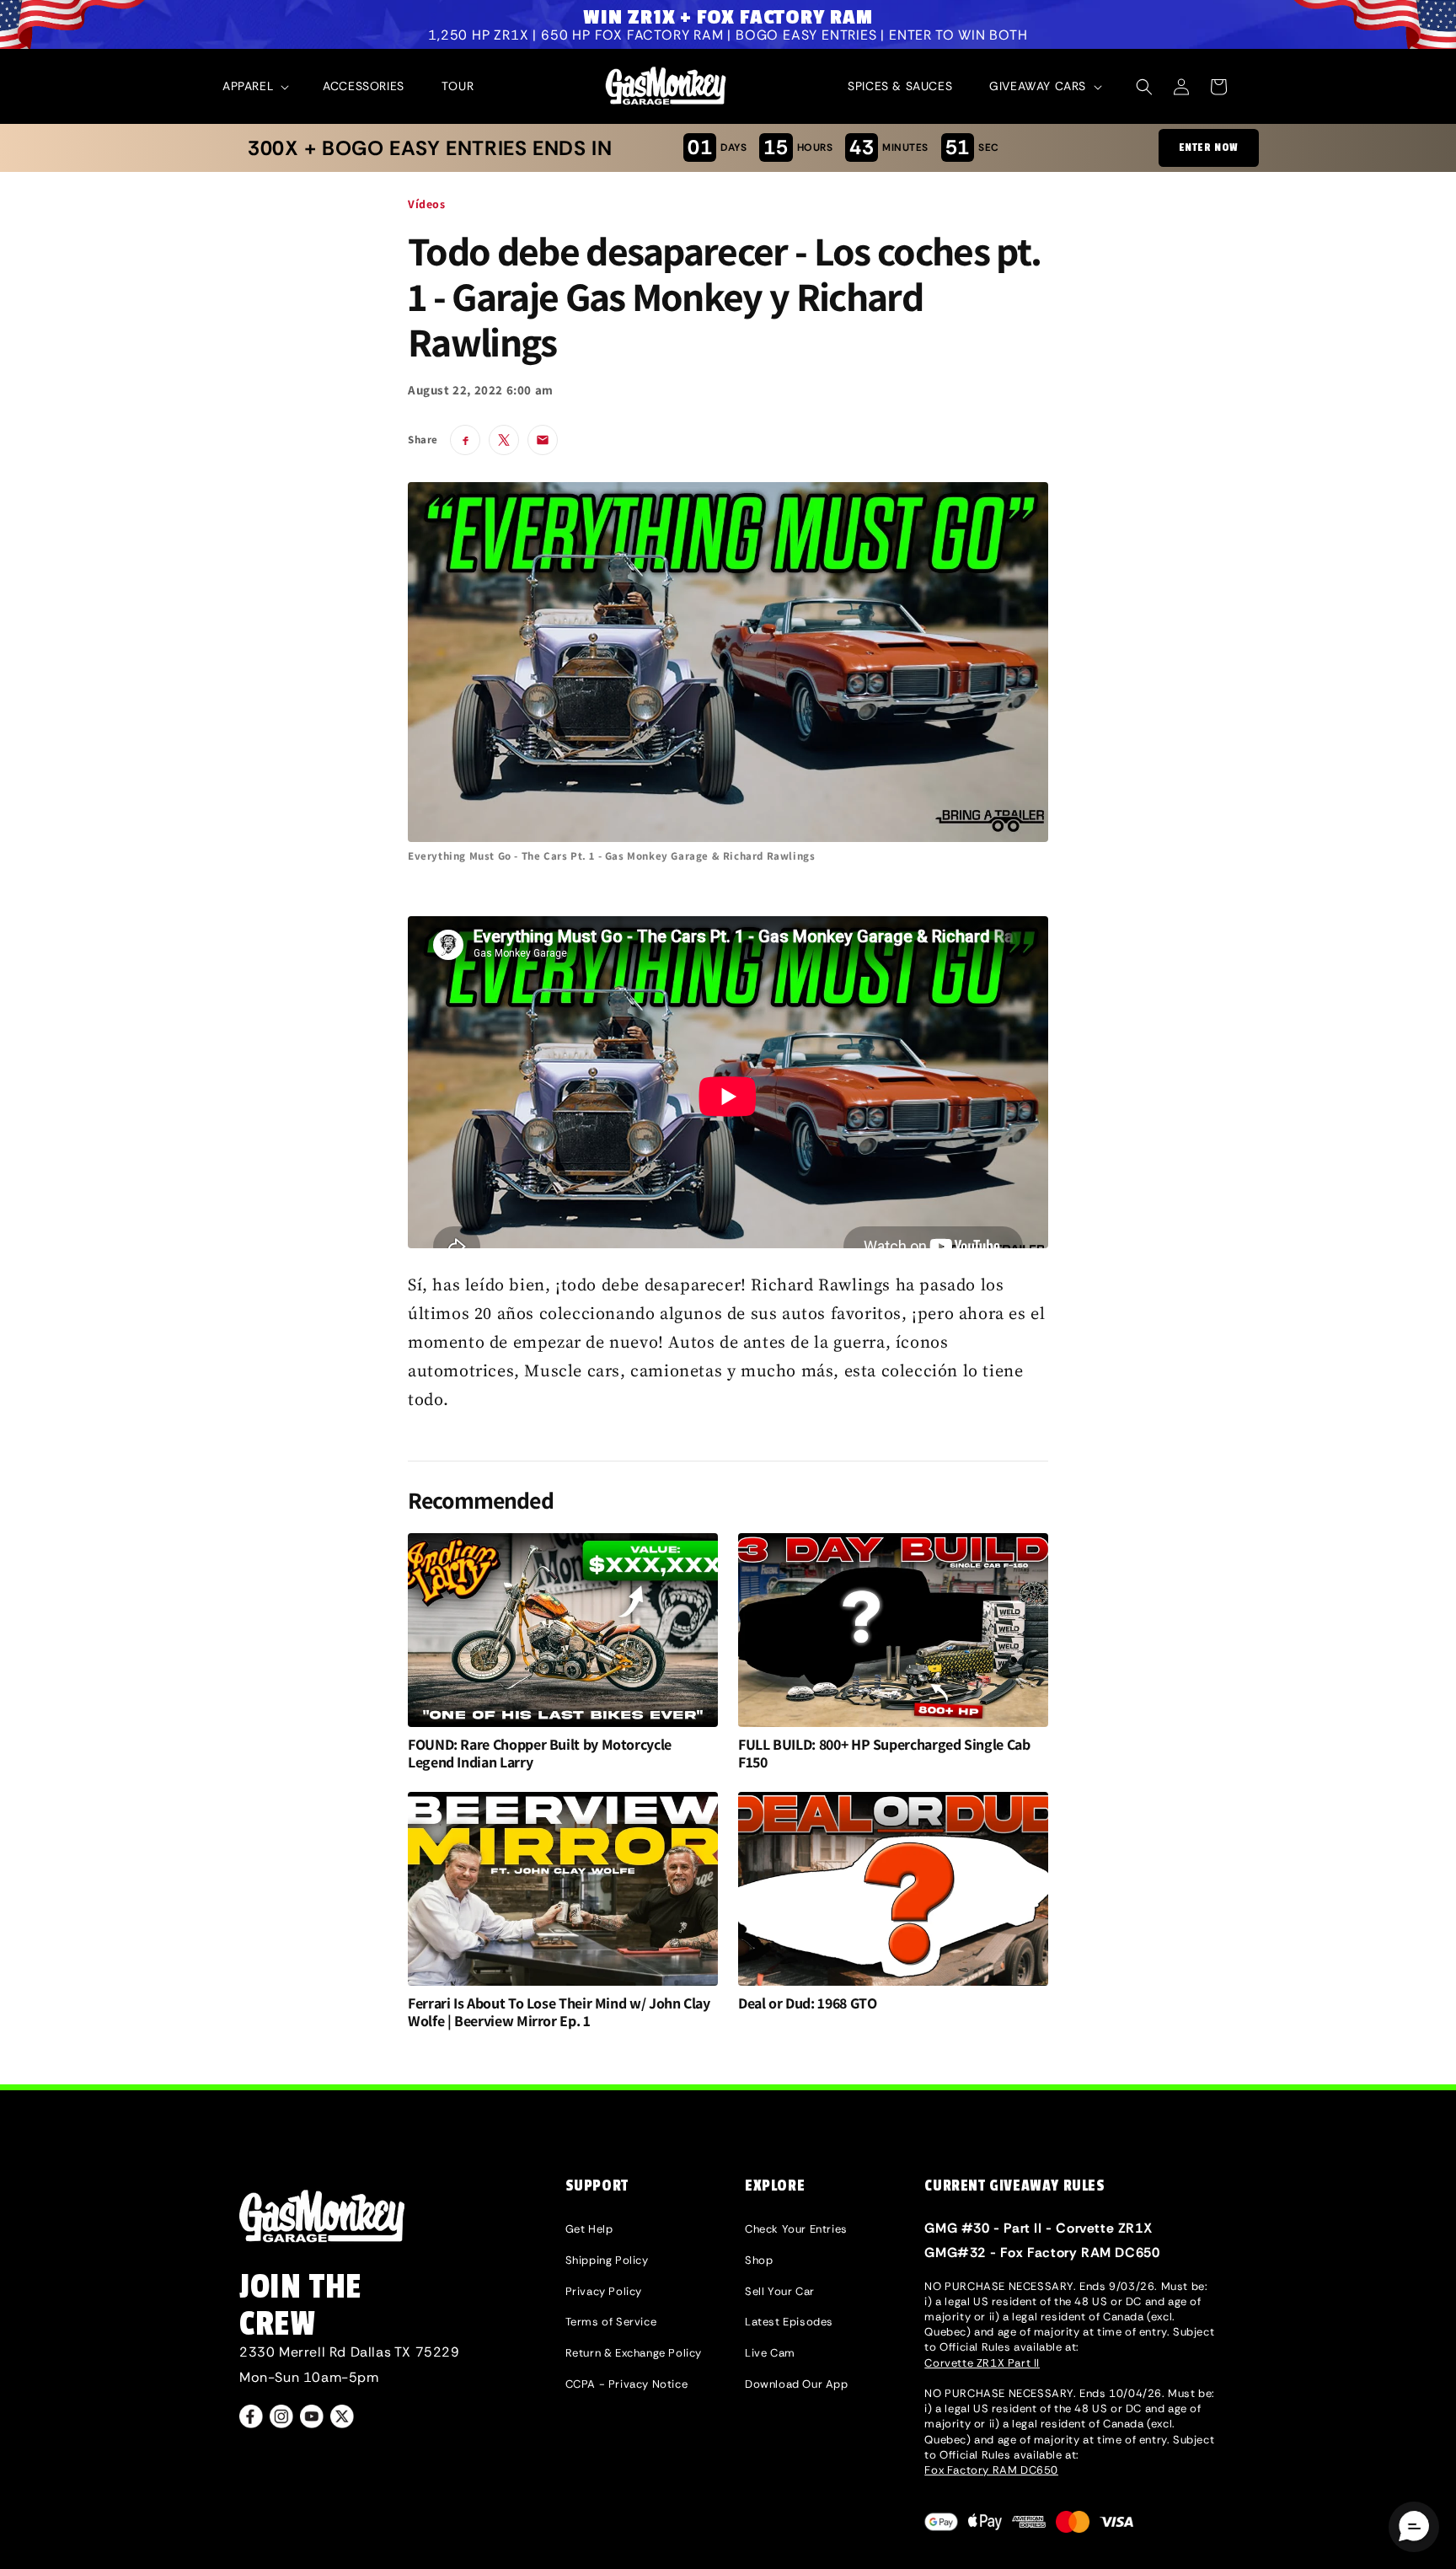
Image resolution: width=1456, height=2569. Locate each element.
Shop (759, 2260)
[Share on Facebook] (465, 440)
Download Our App (797, 2384)
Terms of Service (611, 2322)
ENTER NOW (1209, 147)
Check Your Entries (796, 2229)
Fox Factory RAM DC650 (991, 2470)
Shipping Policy (607, 2260)
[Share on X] (504, 440)
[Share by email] (543, 440)
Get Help (589, 2229)
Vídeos (427, 204)
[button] (254, 86)
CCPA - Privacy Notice (627, 2384)
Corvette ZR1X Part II (982, 2363)
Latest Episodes (789, 2322)
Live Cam (770, 2353)
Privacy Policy (604, 2291)
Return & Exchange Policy (634, 2353)
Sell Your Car (780, 2291)
